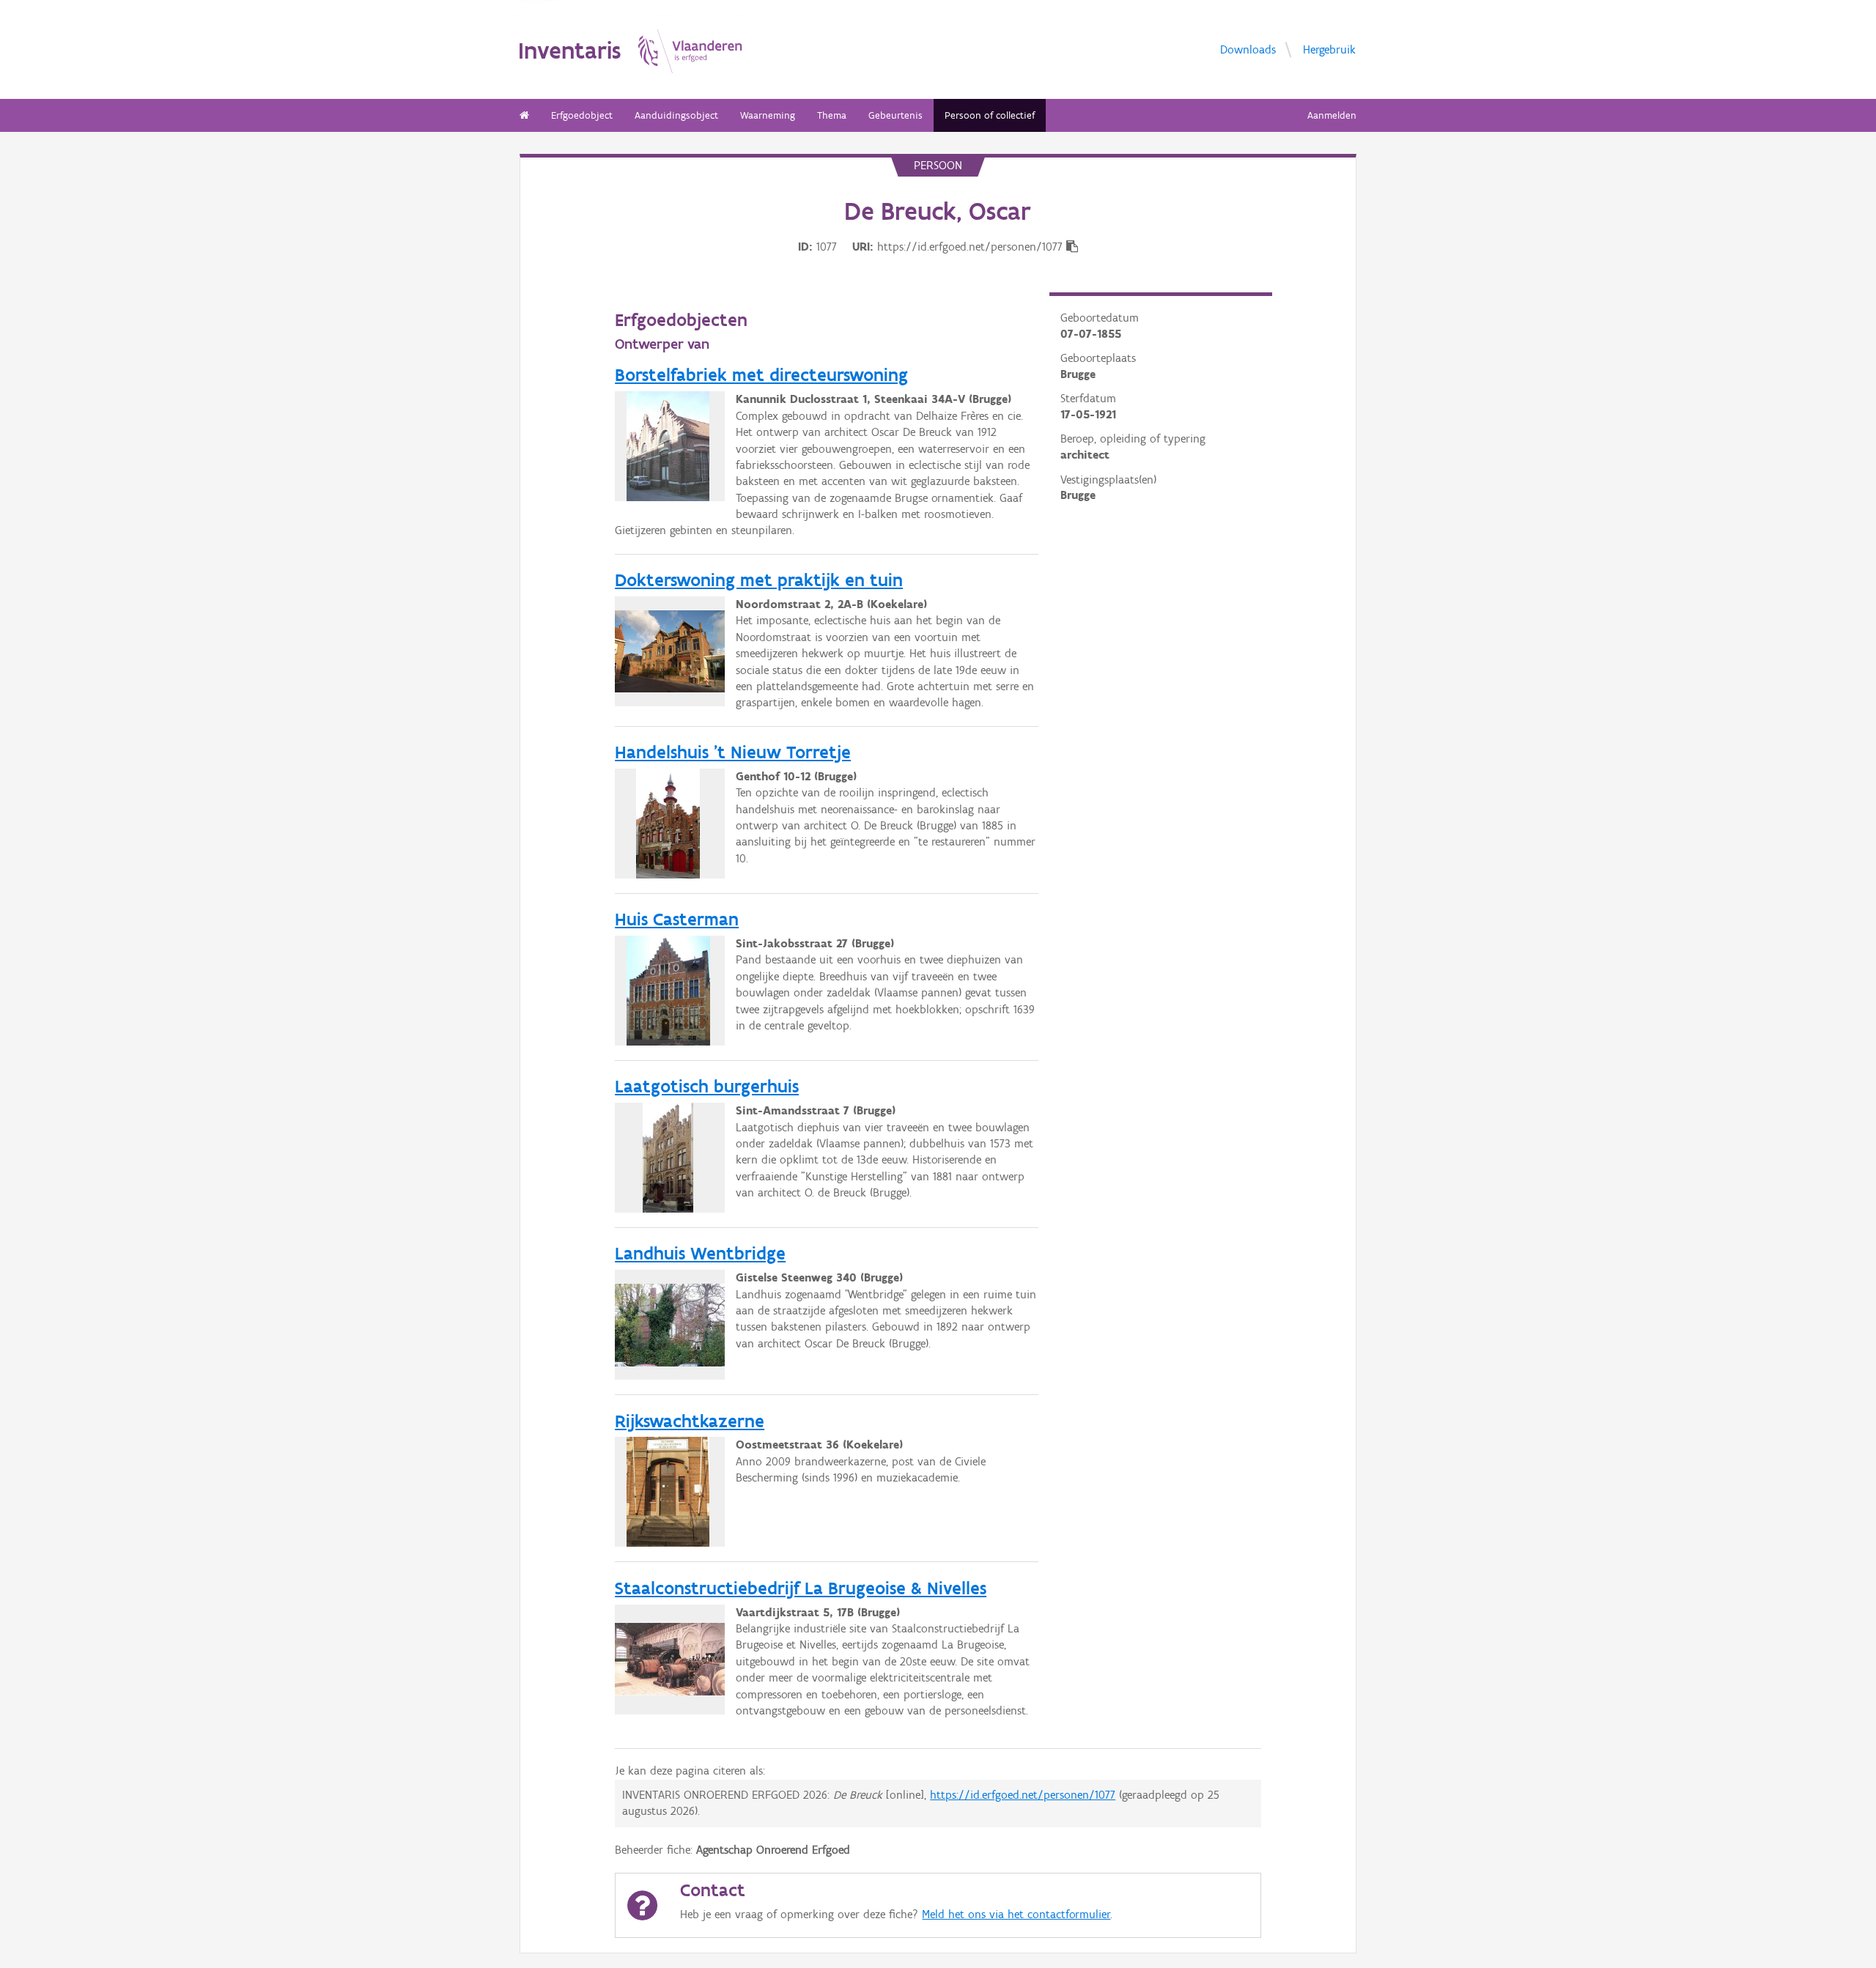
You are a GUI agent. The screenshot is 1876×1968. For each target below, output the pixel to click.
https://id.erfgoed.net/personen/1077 (1023, 1795)
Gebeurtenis (895, 115)
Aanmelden (1332, 115)
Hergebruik (1329, 49)
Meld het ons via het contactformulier (1016, 1914)
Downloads (1248, 49)
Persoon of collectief (990, 115)
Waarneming (768, 115)
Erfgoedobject (582, 115)
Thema (832, 115)
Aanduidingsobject (676, 115)
